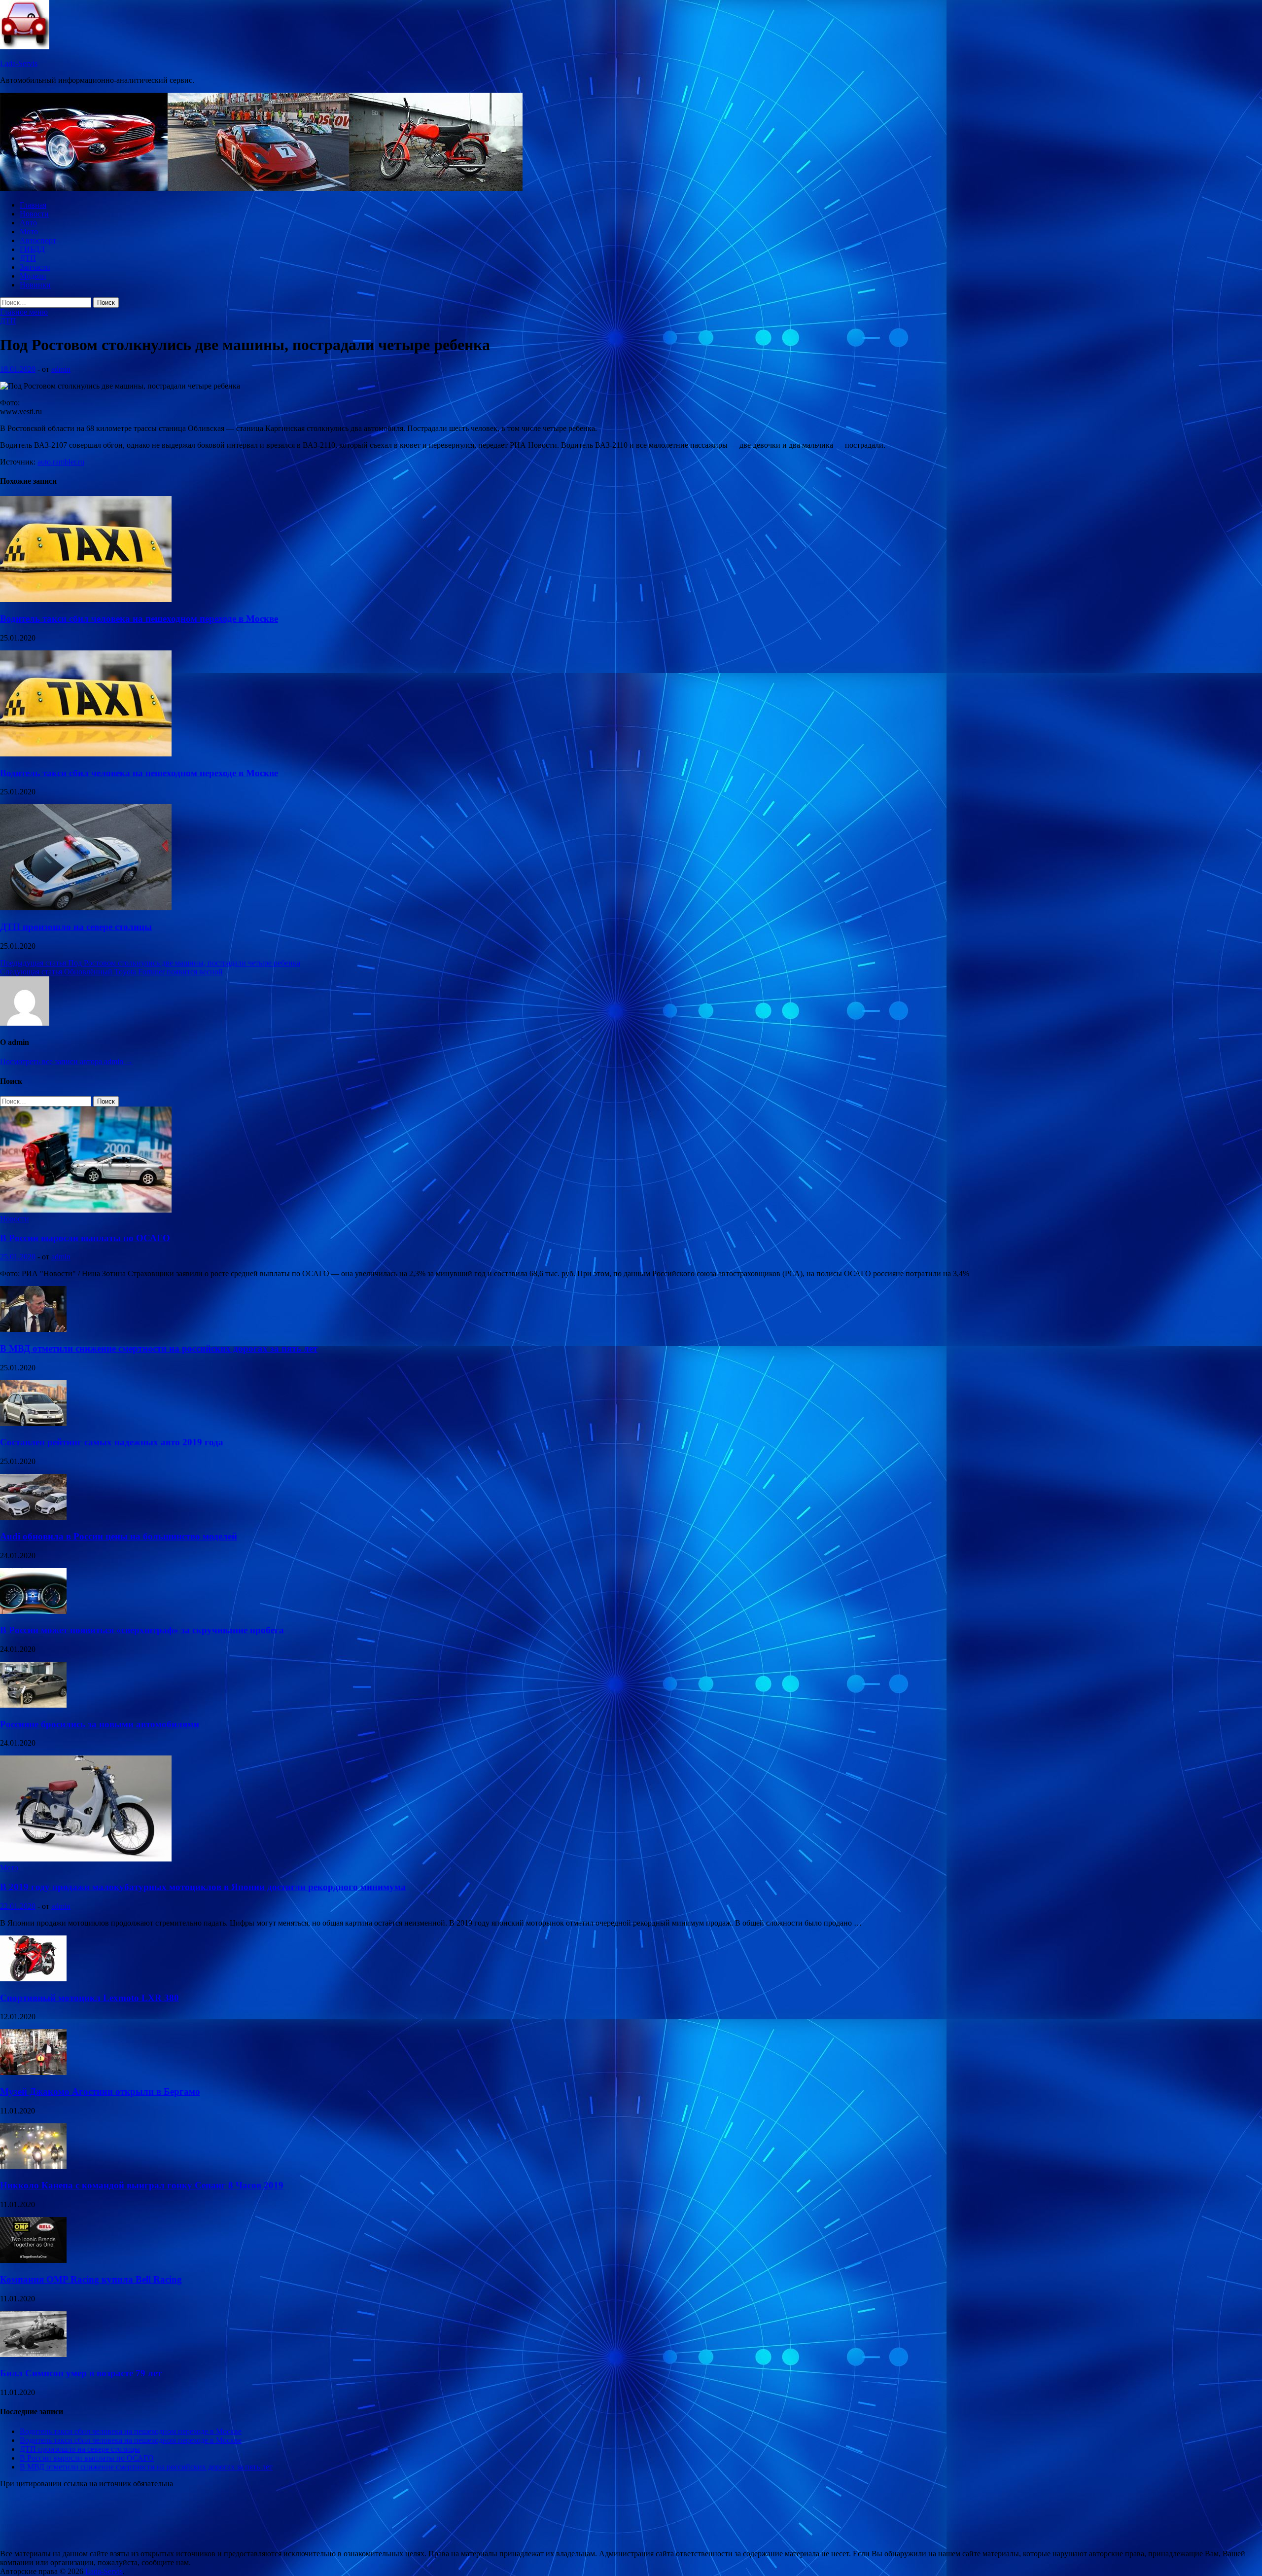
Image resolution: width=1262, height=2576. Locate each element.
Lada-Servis (19, 63)
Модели (33, 276)
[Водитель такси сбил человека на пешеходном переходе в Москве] (86, 599)
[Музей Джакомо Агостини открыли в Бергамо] (33, 2072)
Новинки (35, 285)
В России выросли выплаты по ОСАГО (85, 1238)
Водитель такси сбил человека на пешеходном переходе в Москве (139, 619)
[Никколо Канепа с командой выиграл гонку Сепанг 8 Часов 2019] (33, 2166)
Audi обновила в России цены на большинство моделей (119, 1536)
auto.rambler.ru (61, 462)
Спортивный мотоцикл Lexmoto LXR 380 (89, 1998)
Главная (33, 205)
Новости (34, 214)
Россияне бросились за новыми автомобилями (100, 1724)
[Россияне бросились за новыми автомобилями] (33, 1705)
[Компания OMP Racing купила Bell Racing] (33, 2260)
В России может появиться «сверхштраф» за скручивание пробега (142, 1630)
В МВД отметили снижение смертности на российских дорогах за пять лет (159, 1348)
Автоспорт (38, 240)
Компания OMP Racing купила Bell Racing (91, 2279)
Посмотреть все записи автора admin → (67, 1061)
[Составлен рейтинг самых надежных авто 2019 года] (33, 1423)
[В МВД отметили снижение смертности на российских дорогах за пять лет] (33, 1329)
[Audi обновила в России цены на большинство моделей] (33, 1517)
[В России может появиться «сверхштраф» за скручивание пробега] (33, 1611)
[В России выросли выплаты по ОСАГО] (86, 1210)
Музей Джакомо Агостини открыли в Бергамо (100, 2092)
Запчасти (35, 267)
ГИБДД (32, 249)
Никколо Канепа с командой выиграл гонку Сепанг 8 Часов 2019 (142, 2185)
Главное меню (24, 312)
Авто (28, 223)
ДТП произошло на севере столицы (76, 927)
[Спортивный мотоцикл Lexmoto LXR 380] (33, 1979)
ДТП (28, 258)
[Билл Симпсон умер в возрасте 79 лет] (33, 2354)
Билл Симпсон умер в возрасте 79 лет (81, 2373)
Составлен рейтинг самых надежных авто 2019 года (112, 1442)
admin (61, 369)
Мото (29, 232)
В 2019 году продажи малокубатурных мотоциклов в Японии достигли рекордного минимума (203, 1887)
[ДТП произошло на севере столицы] (86, 908)
